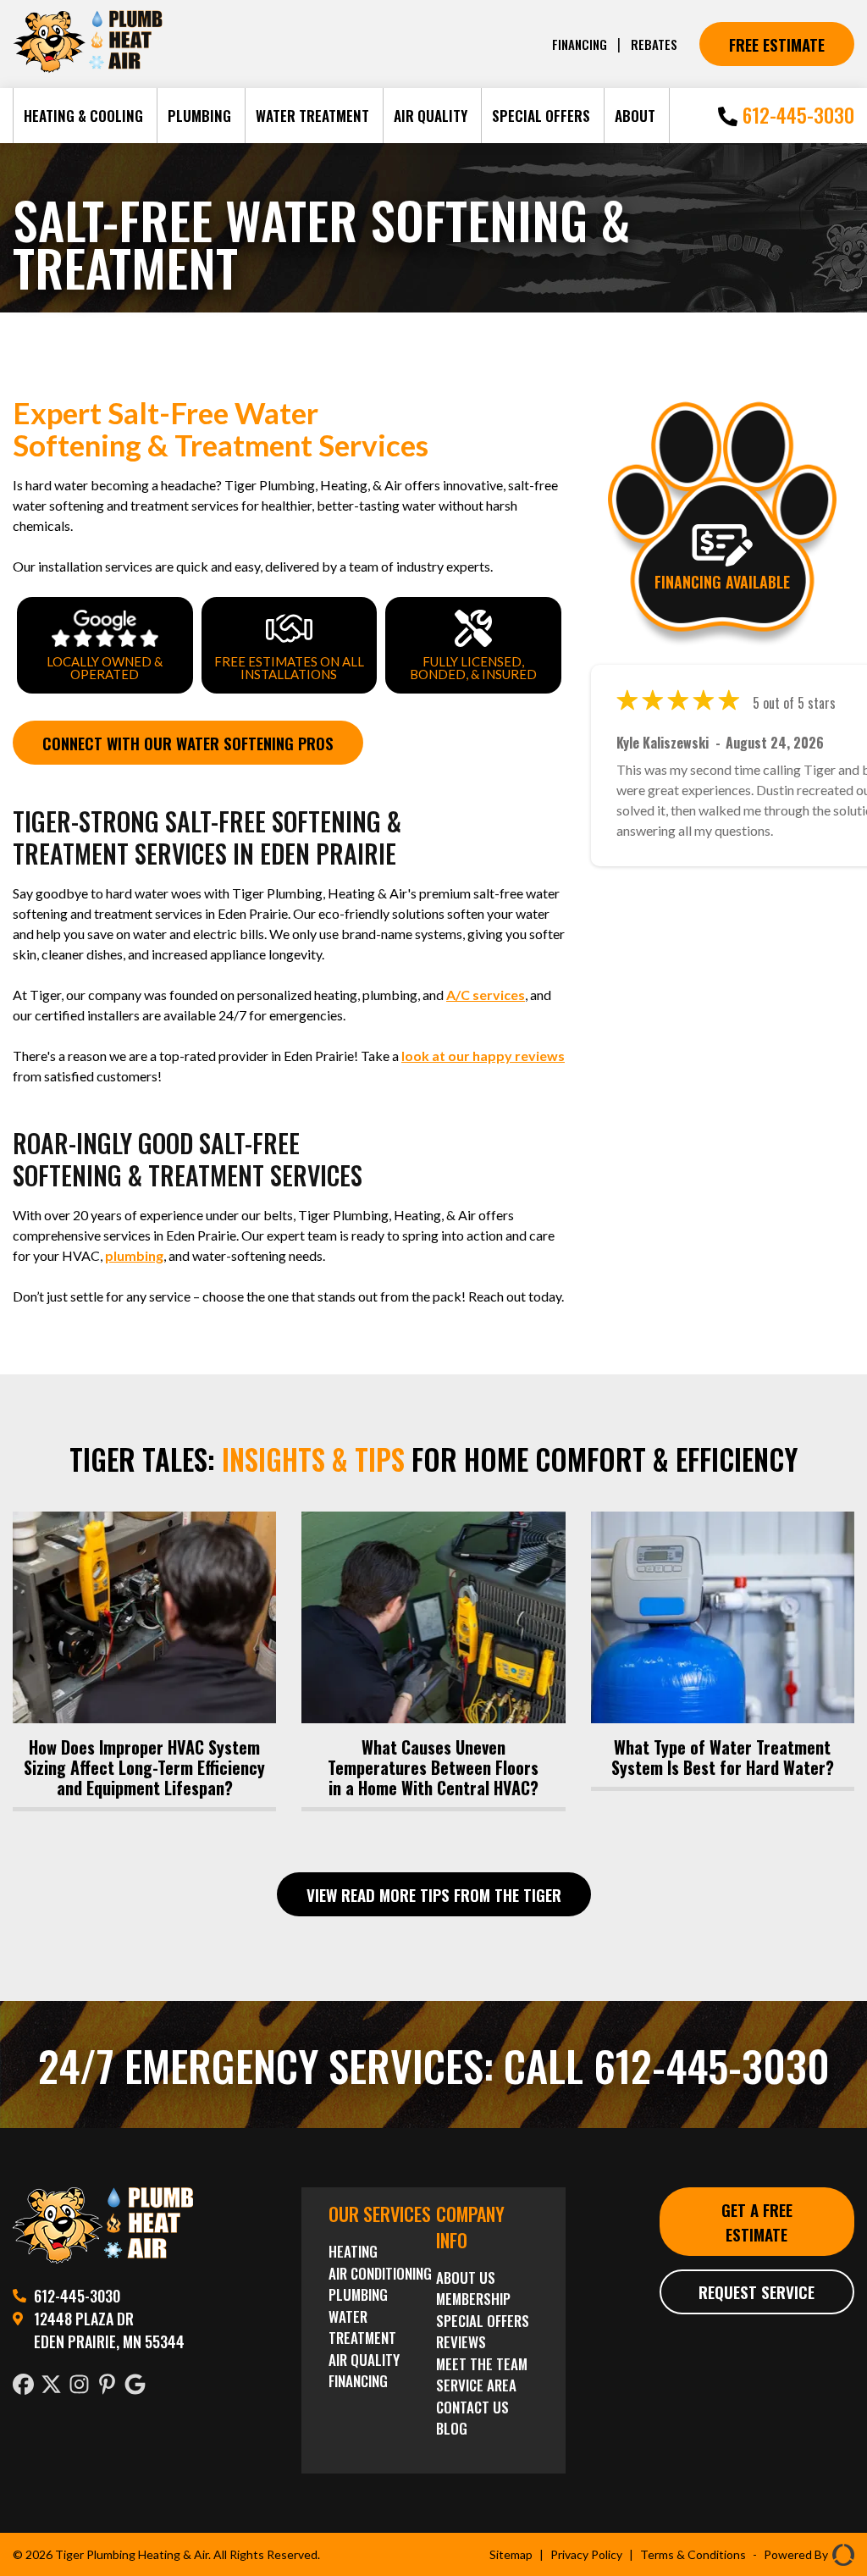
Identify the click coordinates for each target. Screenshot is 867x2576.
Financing (580, 44)
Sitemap (511, 2554)
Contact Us (472, 2407)
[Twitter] (55, 2386)
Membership (473, 2299)
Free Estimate (777, 44)
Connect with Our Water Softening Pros (188, 743)
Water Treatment (312, 116)
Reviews (461, 2342)
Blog (452, 2428)
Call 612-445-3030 (667, 2065)
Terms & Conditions (693, 2554)
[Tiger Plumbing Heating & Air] (103, 2258)
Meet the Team (482, 2364)
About (635, 116)
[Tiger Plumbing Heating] (88, 69)
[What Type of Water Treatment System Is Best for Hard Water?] (723, 1649)
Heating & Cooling (83, 116)
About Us (466, 2277)
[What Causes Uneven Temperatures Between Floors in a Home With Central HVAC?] (433, 1659)
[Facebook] (27, 2386)
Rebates (654, 44)
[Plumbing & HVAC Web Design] (841, 2554)
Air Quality (431, 116)
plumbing (134, 1255)
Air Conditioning (380, 2273)
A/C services (486, 995)
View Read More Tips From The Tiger (434, 1894)
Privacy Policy (586, 2554)
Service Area (476, 2385)
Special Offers (541, 116)
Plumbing (199, 116)
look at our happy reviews (483, 1056)
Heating (353, 2251)
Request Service (757, 2291)
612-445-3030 (796, 115)
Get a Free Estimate (757, 2222)
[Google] (138, 2386)
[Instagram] (83, 2386)
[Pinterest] (110, 2386)
